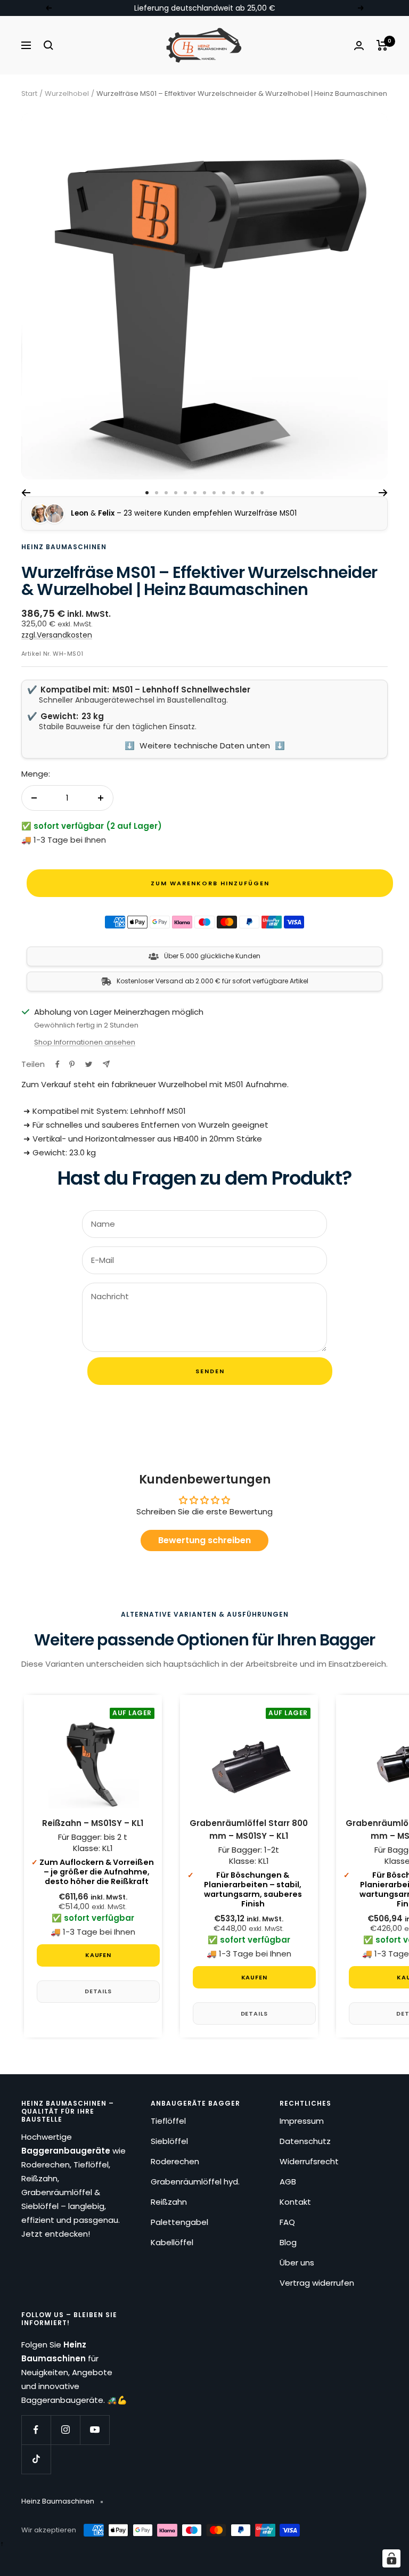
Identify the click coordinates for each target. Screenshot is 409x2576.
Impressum (302, 2121)
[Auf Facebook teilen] (58, 1064)
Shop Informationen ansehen (85, 1042)
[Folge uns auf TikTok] (36, 2459)
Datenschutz (305, 2141)
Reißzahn (169, 2202)
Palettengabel (179, 2222)
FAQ (287, 2222)
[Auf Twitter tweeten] (89, 1064)
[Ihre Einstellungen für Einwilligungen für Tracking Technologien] (391, 2558)
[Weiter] (383, 493)
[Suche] (48, 45)
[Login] (359, 46)
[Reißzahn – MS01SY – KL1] (93, 1762)
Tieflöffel (168, 2121)
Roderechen (175, 2161)
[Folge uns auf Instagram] (65, 2430)
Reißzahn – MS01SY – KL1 (93, 1823)
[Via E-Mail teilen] (106, 1064)
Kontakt (295, 2202)
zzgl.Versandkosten (57, 635)
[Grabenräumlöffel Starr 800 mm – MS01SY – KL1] (249, 1762)
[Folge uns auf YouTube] (95, 2430)
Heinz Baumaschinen (64, 547)
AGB (288, 2182)
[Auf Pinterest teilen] (72, 1064)
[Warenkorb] (382, 45)
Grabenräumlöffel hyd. (195, 2182)
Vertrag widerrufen (317, 2283)
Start (29, 93)
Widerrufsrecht (309, 2161)
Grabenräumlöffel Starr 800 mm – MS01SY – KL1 (249, 1829)
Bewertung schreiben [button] (204, 1540)
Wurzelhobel (67, 93)
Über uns (297, 2263)
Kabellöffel (172, 2242)
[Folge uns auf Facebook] (36, 2430)
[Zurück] (26, 493)
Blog (288, 2242)
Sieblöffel (169, 2141)
